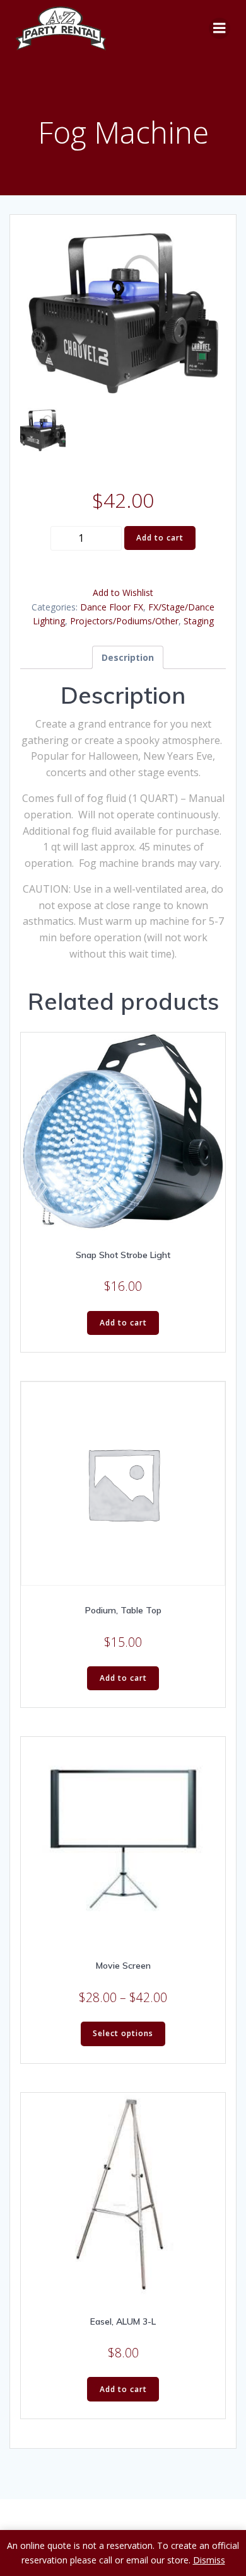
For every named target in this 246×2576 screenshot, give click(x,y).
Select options (123, 2033)
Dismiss (209, 2560)
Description (128, 657)
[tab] (128, 657)
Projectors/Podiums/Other (124, 621)
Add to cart (160, 538)
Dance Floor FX (112, 607)
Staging (199, 621)
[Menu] (220, 28)
